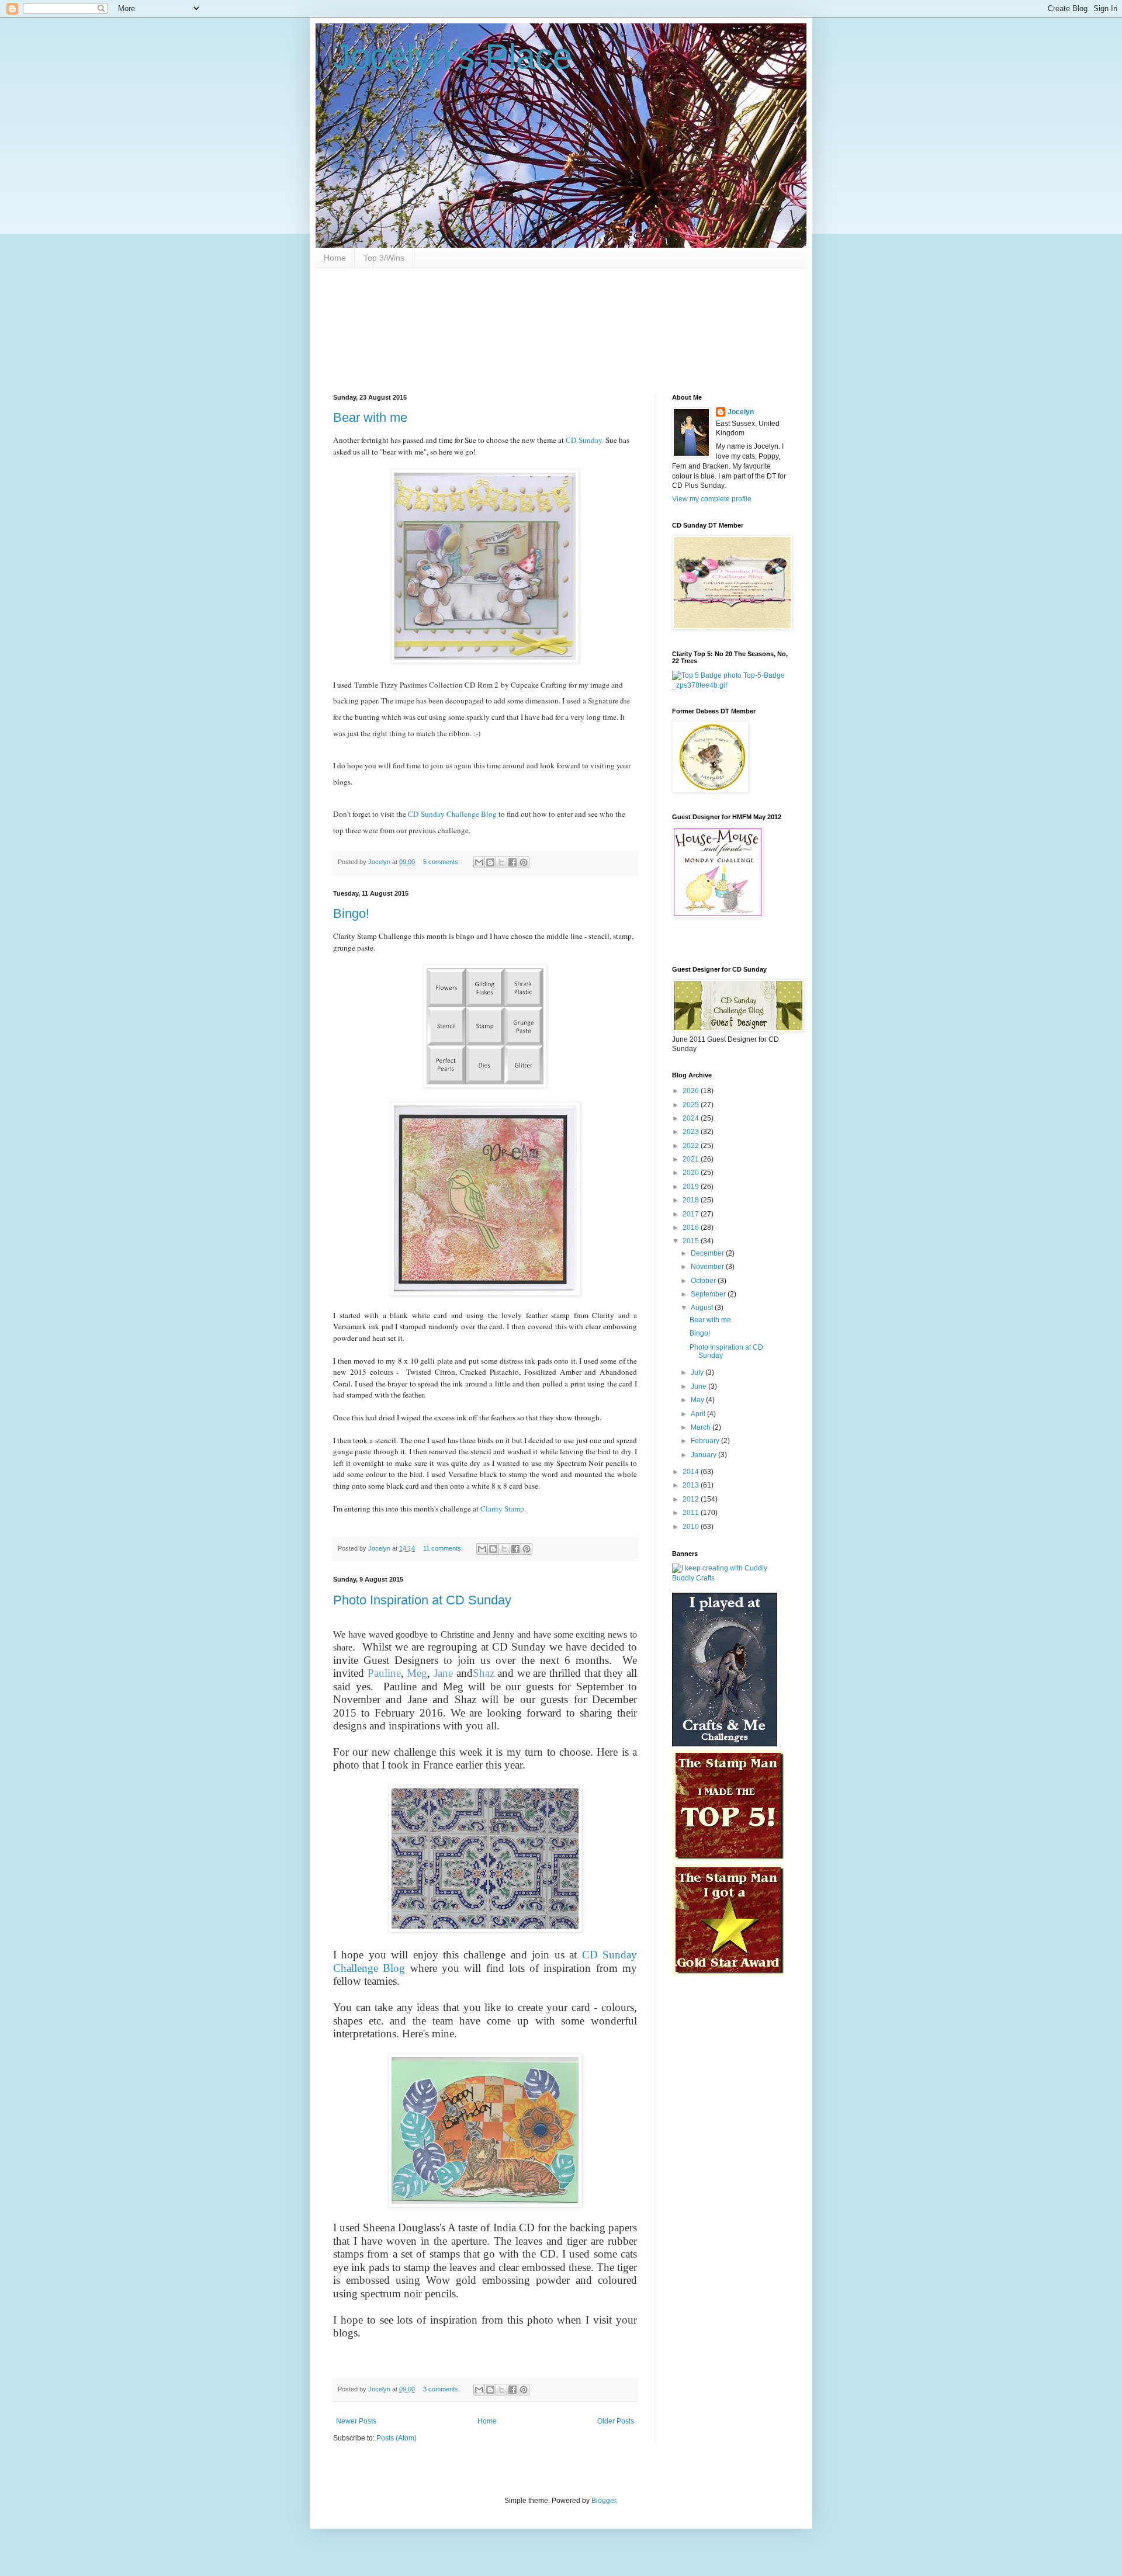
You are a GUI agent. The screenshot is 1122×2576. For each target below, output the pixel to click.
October (704, 1281)
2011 (692, 1513)
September (709, 1294)
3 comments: (442, 2389)
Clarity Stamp (502, 1509)
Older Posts (616, 2421)
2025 (692, 1105)
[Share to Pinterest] (524, 862)
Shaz (485, 1673)
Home (335, 258)
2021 (692, 1159)
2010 (692, 1527)
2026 (692, 1091)
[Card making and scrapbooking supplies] (730, 1578)
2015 (692, 1241)
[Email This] (479, 862)
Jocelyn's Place (453, 56)
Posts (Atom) (396, 2438)
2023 (692, 1132)
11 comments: (444, 1548)
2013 (692, 1485)
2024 (692, 1118)
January (704, 1455)
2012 (692, 1499)
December (708, 1253)
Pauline (384, 1673)
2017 (692, 1214)
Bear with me (370, 417)
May (698, 1400)
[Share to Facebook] (512, 862)
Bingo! (351, 913)
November (708, 1267)
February (706, 1441)
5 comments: (442, 862)
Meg (417, 1673)
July (698, 1372)
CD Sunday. (585, 440)
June (699, 1386)
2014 (692, 1472)
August (703, 1308)
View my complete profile (712, 499)
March (702, 1427)
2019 (692, 1187)
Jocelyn (741, 412)
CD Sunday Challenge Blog (452, 814)
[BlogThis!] (490, 862)
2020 (692, 1173)
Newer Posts (356, 2421)
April (699, 1414)
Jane (443, 1673)
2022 (692, 1146)
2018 (692, 1200)
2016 (692, 1228)
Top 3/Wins (384, 258)
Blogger (604, 2501)
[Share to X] (501, 862)
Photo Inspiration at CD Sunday (422, 1600)
